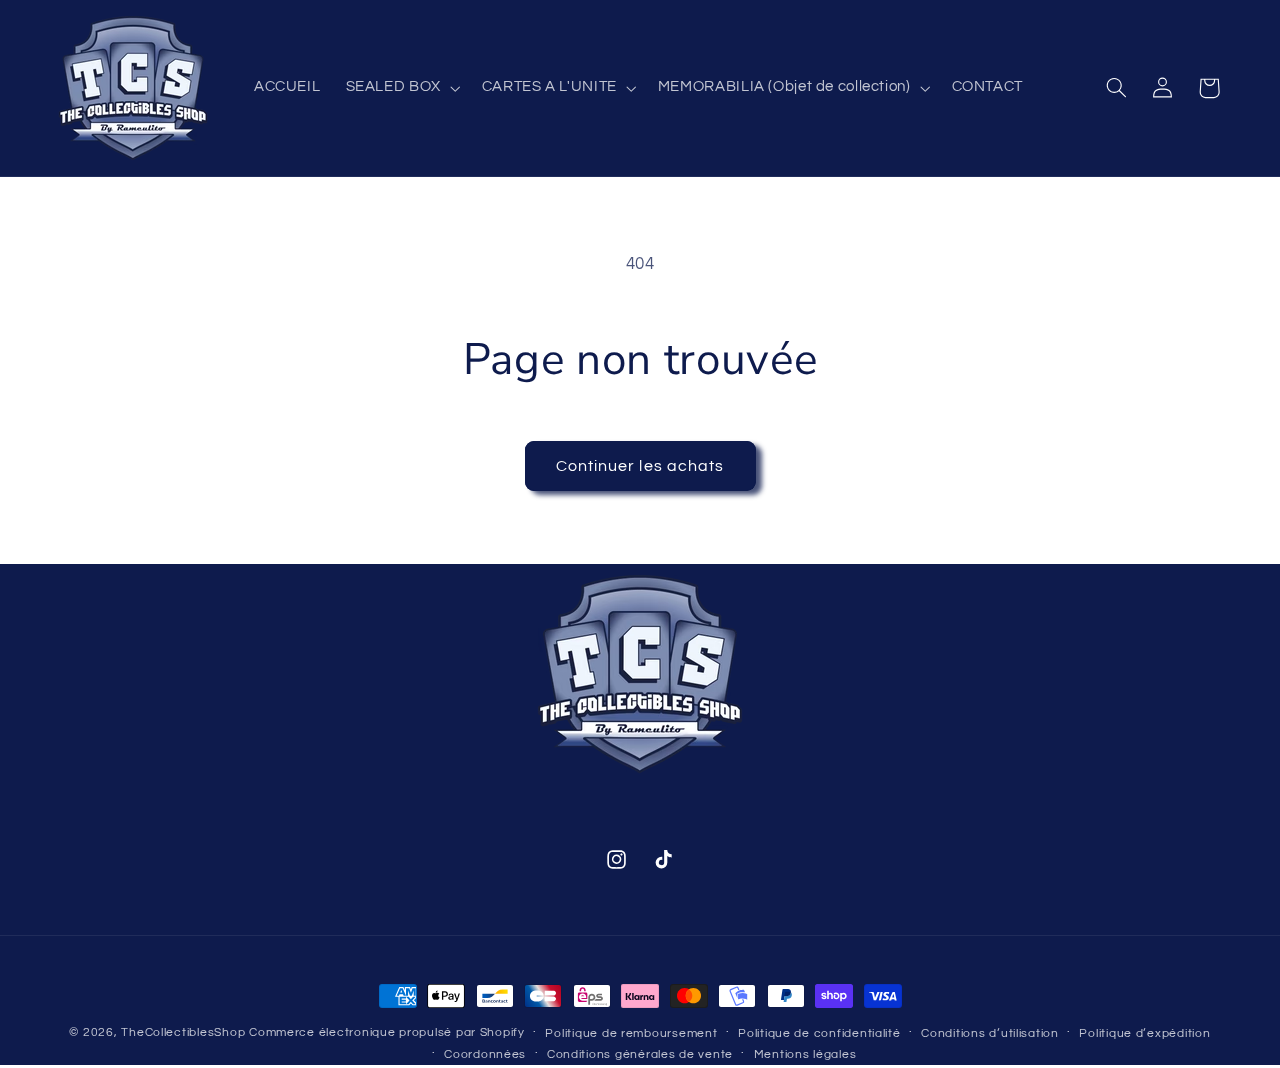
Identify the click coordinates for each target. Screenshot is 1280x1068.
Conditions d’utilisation (990, 1033)
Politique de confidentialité (819, 1033)
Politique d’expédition (1144, 1033)
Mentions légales (805, 1054)
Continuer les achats (640, 466)
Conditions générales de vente (640, 1054)
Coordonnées (485, 1054)
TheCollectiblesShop (183, 1032)
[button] (401, 88)
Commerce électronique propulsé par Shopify (387, 1032)
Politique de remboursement (631, 1033)
